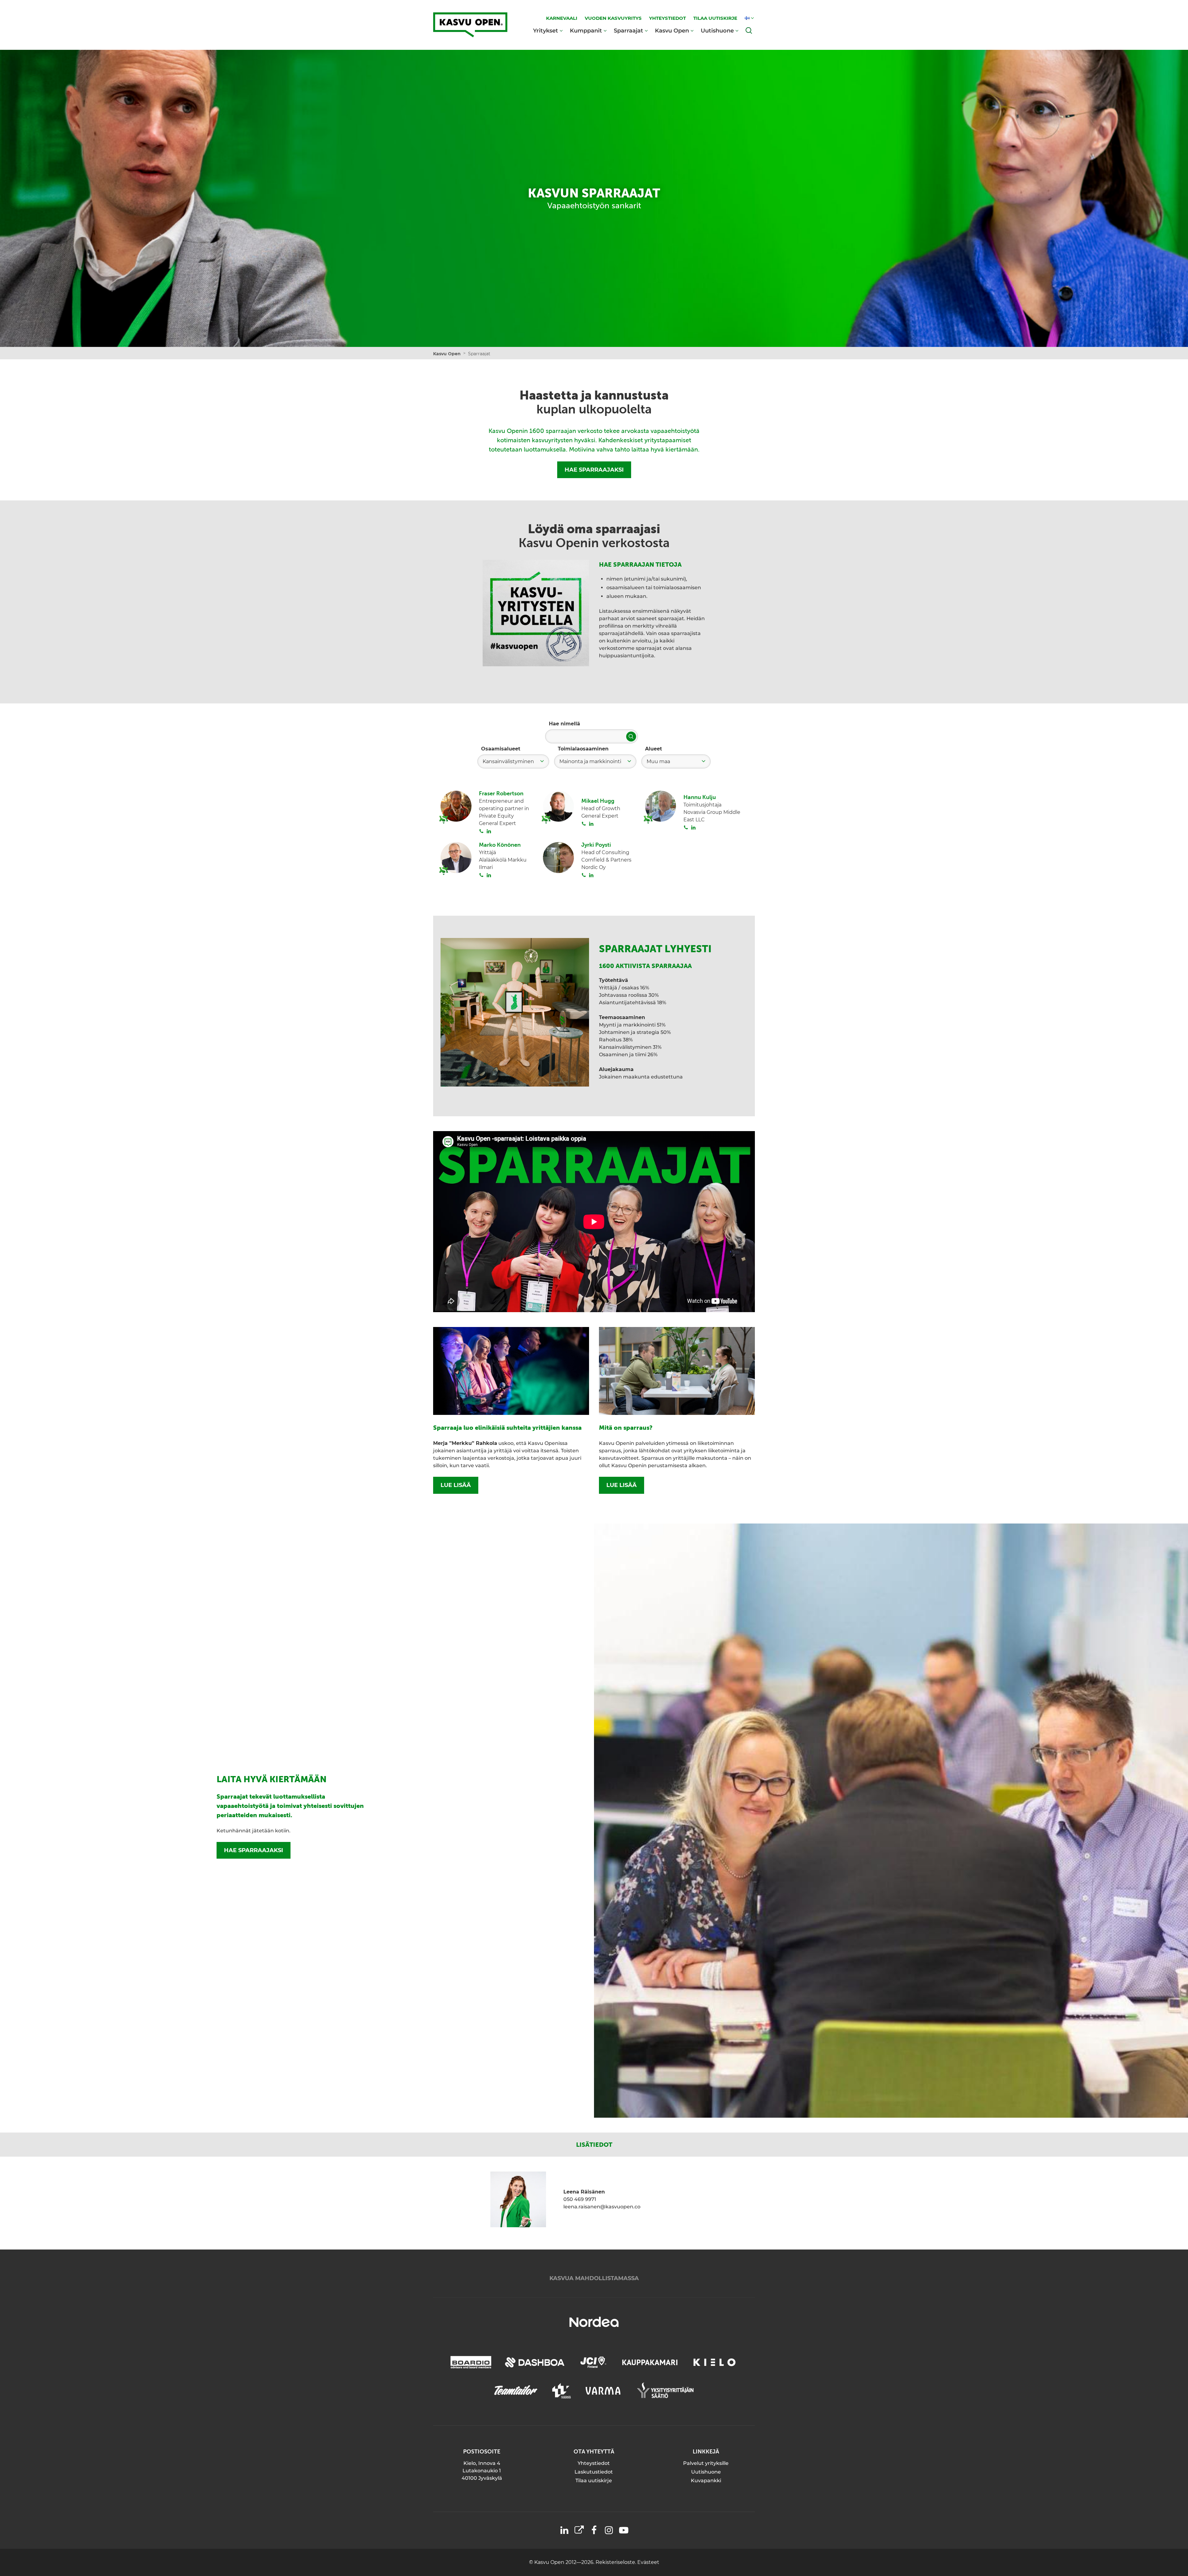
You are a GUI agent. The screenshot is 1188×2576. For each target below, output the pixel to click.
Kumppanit (586, 30)
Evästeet (648, 2562)
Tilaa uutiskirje (594, 2481)
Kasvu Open (672, 30)
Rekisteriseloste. (616, 2562)
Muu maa (658, 761)
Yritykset (546, 30)
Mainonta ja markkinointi (590, 761)
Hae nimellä (564, 724)
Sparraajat (628, 30)
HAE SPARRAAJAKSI (594, 470)
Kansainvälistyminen (508, 761)
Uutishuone (717, 30)
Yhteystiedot (594, 2463)
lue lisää (456, 1485)
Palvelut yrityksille (706, 2463)
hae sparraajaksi (254, 1850)
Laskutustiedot (594, 2472)
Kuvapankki (706, 2481)
